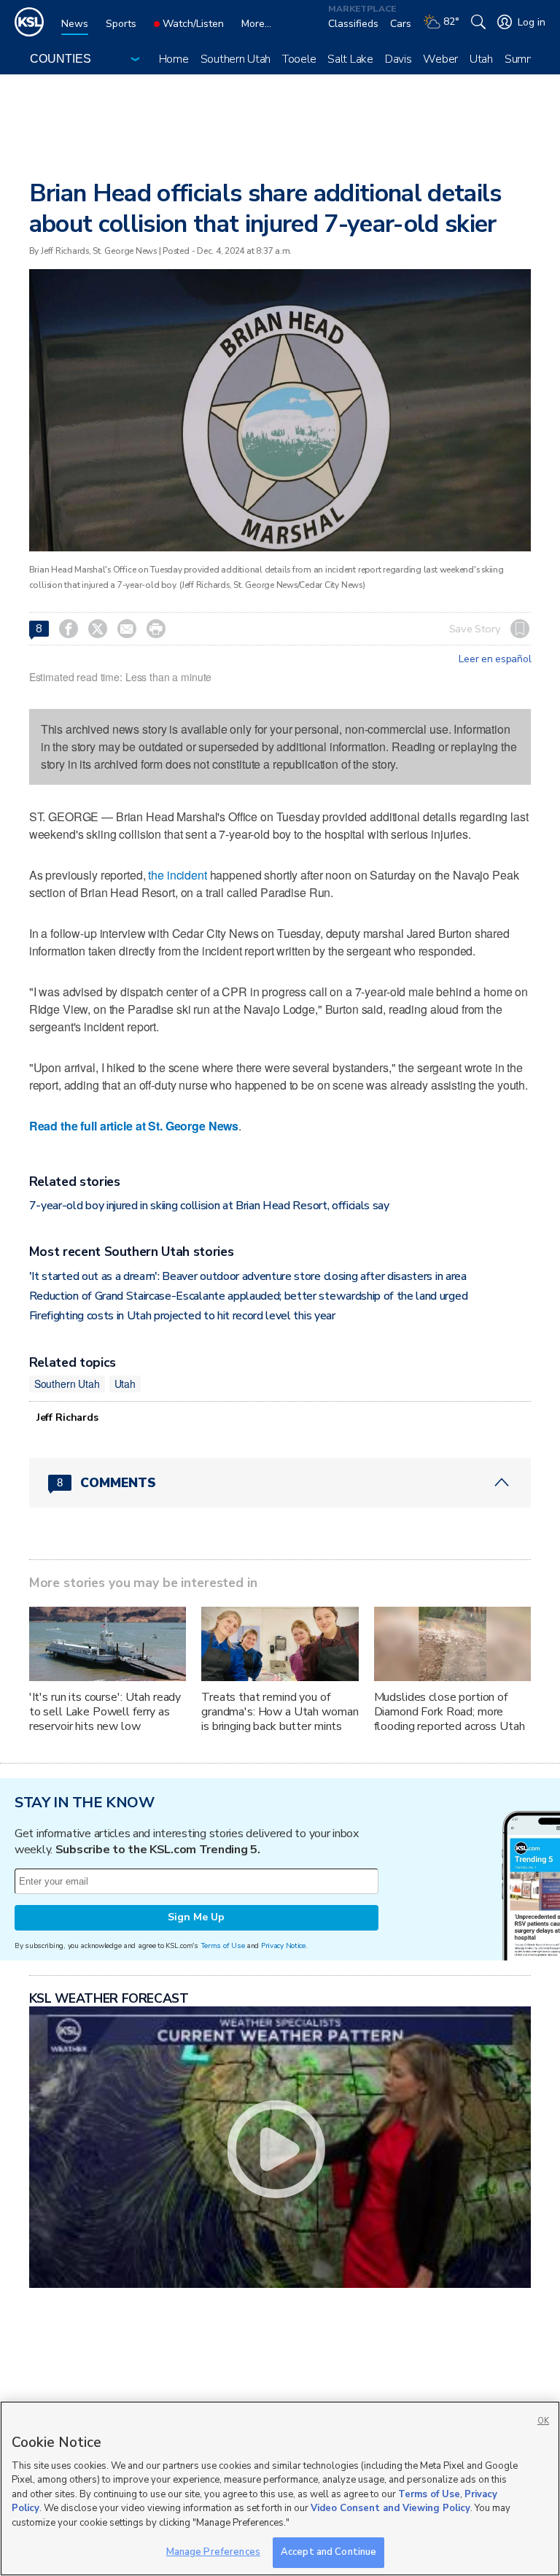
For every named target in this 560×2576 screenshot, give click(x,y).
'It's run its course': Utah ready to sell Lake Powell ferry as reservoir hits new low (105, 1712)
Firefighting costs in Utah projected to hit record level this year (182, 1316)
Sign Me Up (196, 1917)
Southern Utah (236, 59)
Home (174, 59)
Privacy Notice (283, 1945)
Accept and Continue (328, 2552)
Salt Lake (350, 59)
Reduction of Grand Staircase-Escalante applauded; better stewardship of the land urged (248, 1296)
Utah (481, 59)
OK (543, 2421)
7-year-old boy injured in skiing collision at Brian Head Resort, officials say (209, 1206)
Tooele (299, 59)
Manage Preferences (213, 2552)
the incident (177, 875)
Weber (440, 59)
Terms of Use (223, 1945)
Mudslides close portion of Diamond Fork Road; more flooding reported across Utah (450, 1712)
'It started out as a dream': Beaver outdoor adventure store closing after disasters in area (248, 1276)
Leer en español (495, 659)
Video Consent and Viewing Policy (390, 2508)
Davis (398, 59)
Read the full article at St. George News (134, 1126)
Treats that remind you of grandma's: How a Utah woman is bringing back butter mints (280, 1712)
